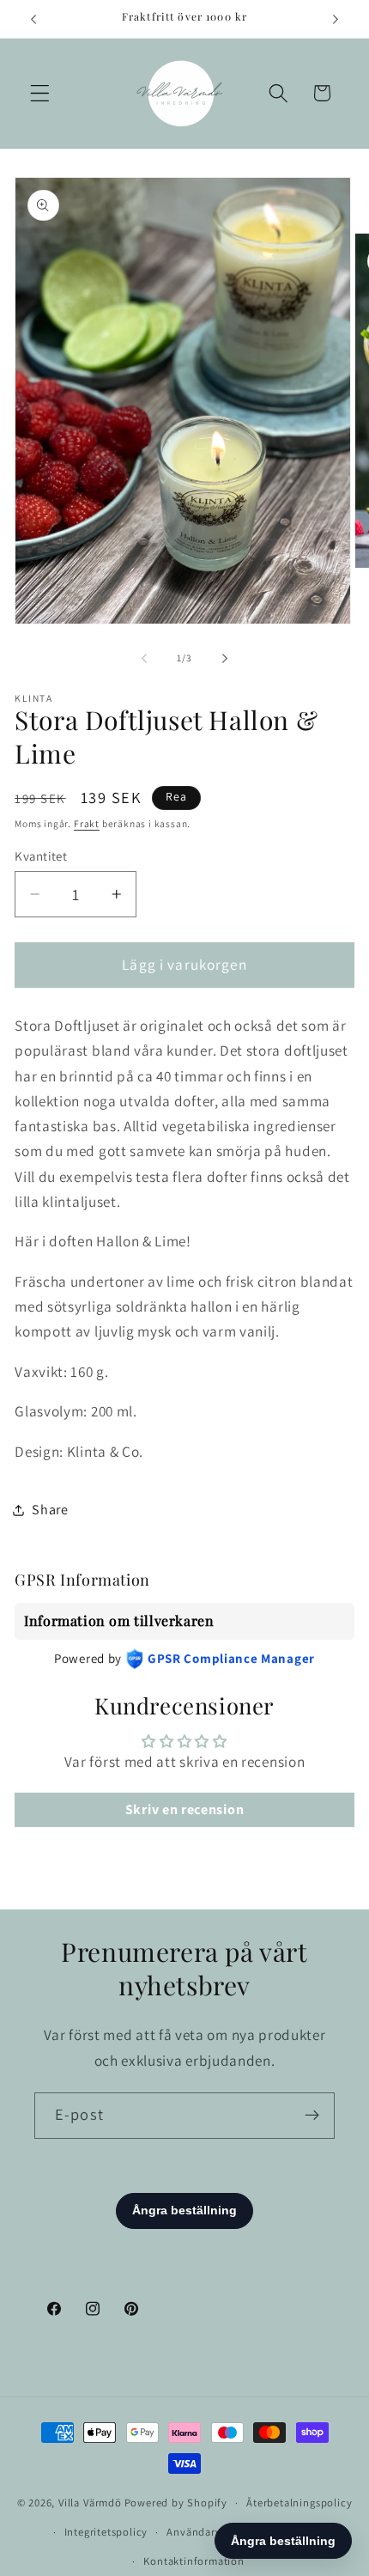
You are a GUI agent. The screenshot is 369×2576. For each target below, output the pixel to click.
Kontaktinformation (194, 2561)
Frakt (87, 823)
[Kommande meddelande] (336, 19)
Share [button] (50, 1510)
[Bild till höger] (225, 659)
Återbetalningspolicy (299, 2503)
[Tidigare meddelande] (33, 19)
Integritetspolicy (106, 2532)
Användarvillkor (207, 2532)
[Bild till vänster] (144, 659)
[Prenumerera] (312, 2116)
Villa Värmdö (90, 2503)
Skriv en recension (184, 1809)
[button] (40, 93)
